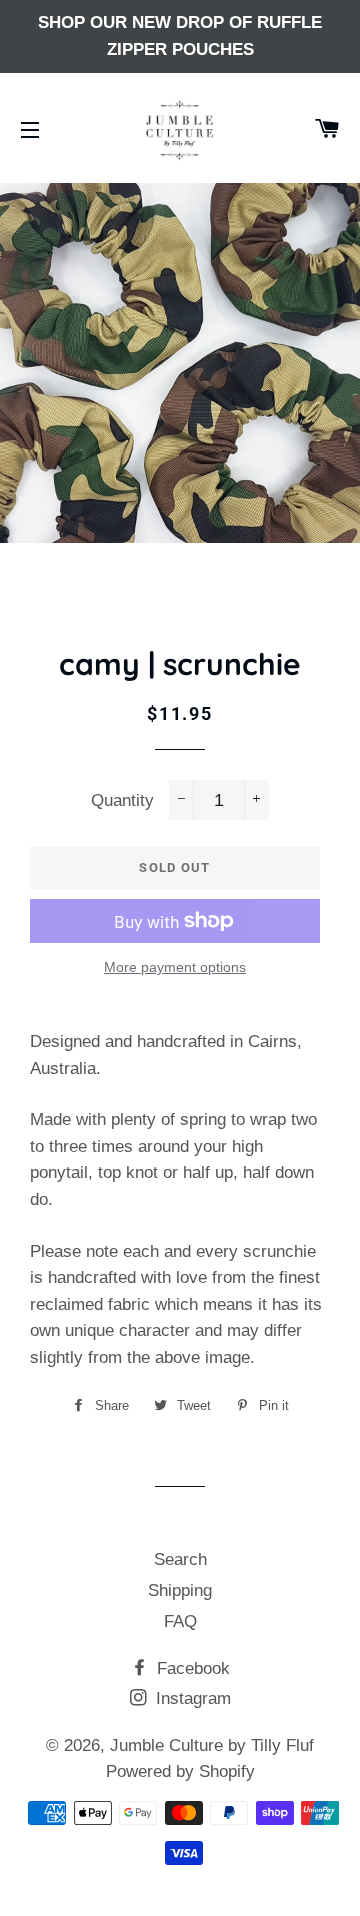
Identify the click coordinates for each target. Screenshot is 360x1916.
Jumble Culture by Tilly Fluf (212, 1745)
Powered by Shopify (180, 1771)
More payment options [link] (175, 967)
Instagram (191, 1698)
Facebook (191, 1668)
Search (180, 1559)
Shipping (180, 1590)
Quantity (122, 800)
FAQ (180, 1621)
